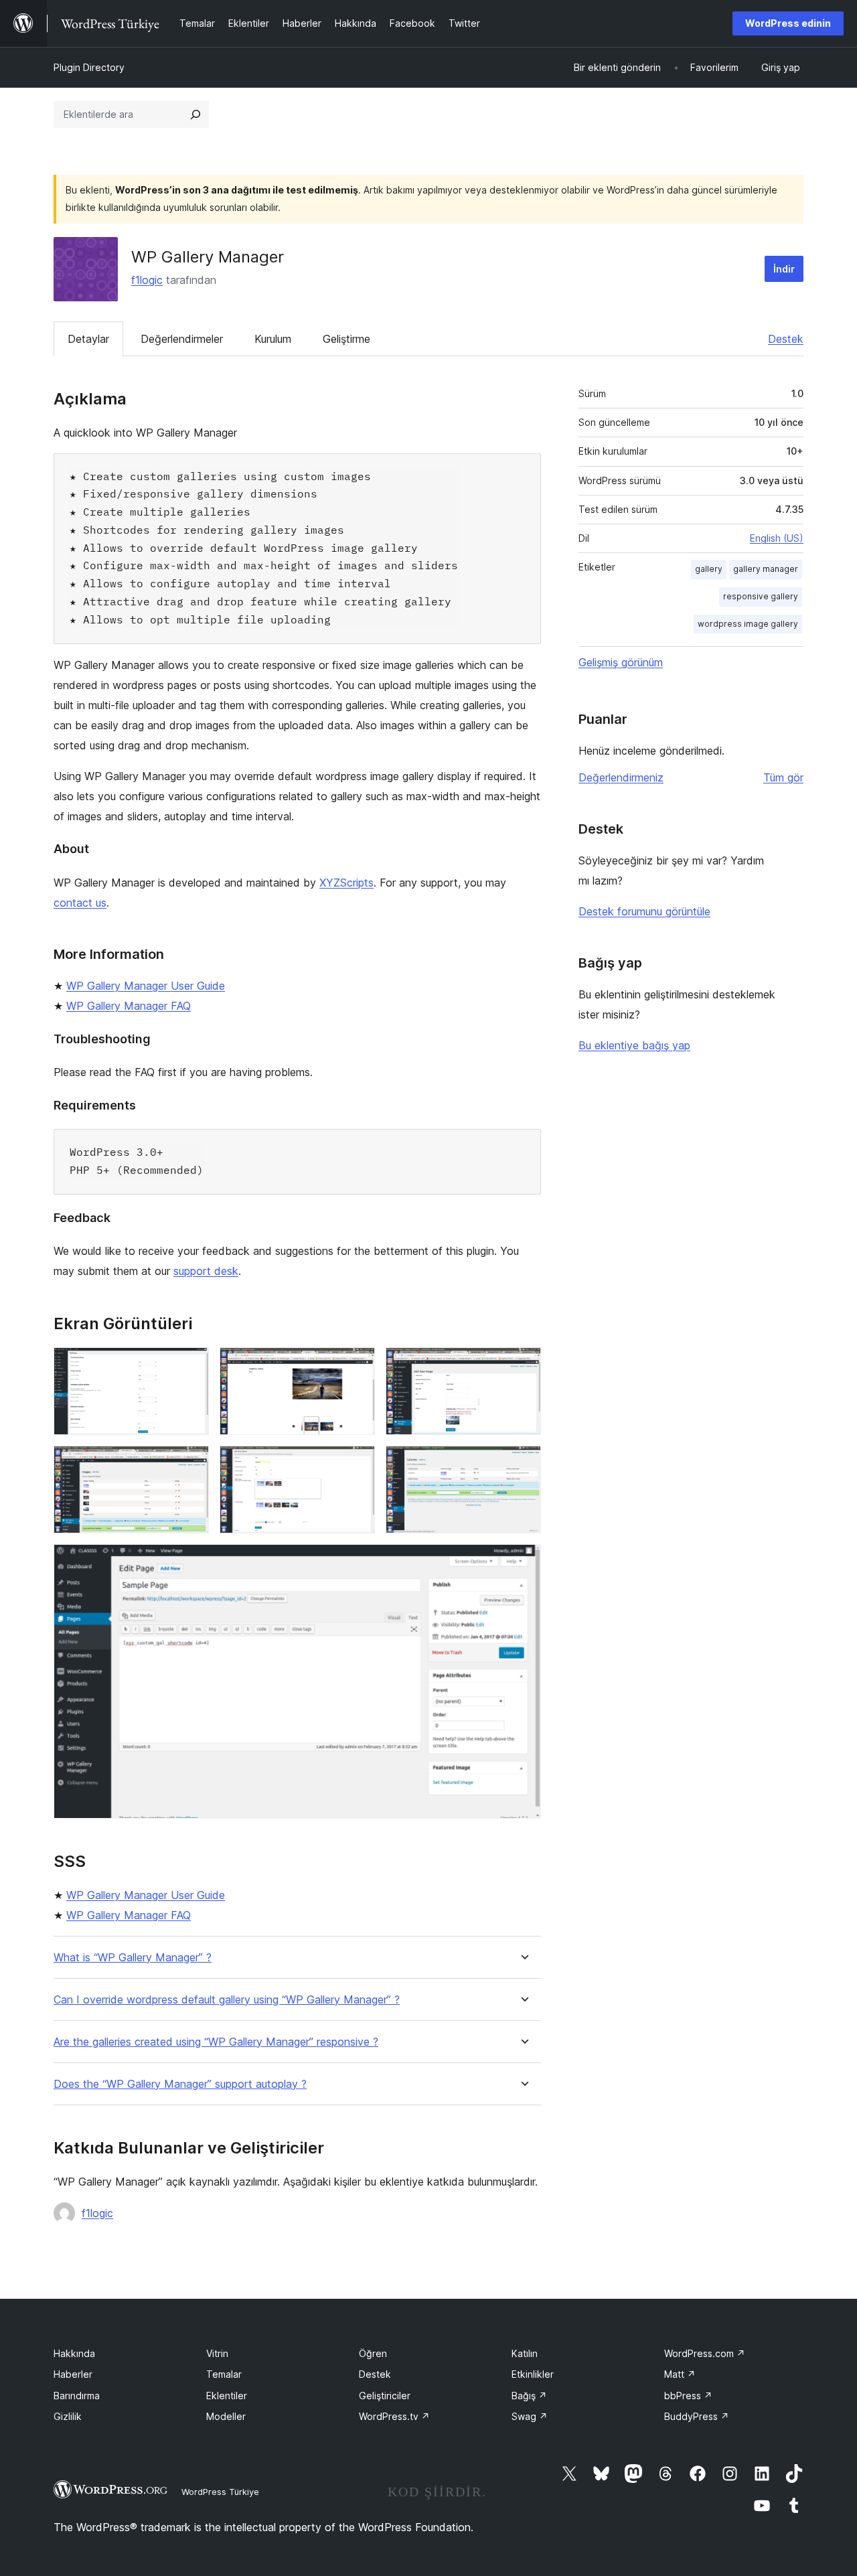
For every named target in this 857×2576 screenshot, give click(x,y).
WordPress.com (705, 2353)
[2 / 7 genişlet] (357, 1365)
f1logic (147, 280)
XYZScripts (346, 883)
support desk (206, 1271)
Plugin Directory (89, 67)
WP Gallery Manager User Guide (146, 986)
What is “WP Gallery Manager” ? (133, 1958)
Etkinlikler (533, 2374)
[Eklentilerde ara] (196, 115)
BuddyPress (697, 2416)
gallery (709, 569)
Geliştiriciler (385, 2396)
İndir (784, 269)
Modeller (226, 2416)
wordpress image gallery (748, 624)
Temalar (224, 2374)
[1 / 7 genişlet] (191, 1365)
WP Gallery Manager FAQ (129, 1006)
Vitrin (217, 2353)
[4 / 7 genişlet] (191, 1464)
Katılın (525, 2353)
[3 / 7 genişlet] (523, 1365)
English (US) (777, 538)
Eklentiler (227, 2396)
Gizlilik (68, 2416)
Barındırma (77, 2396)
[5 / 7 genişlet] (357, 1464)
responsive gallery (761, 596)
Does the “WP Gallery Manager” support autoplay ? (180, 2084)
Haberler (73, 2374)
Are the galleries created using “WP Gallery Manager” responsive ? (216, 2042)
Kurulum (273, 339)
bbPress (688, 2396)
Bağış (529, 2396)
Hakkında (74, 2353)
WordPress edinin (788, 23)
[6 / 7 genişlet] (523, 1464)
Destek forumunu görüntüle (644, 911)
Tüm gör (783, 777)
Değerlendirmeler (182, 339)
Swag (530, 2416)
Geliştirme (346, 339)
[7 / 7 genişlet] (523, 1562)
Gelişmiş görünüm (621, 662)
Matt (680, 2374)
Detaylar (88, 339)
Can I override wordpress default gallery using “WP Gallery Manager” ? (227, 2000)
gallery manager (766, 569)
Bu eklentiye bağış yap (634, 1045)
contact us (80, 903)
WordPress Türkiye (220, 2492)
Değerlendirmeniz (621, 777)
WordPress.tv (394, 2416)
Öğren (373, 2353)
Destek (786, 339)
